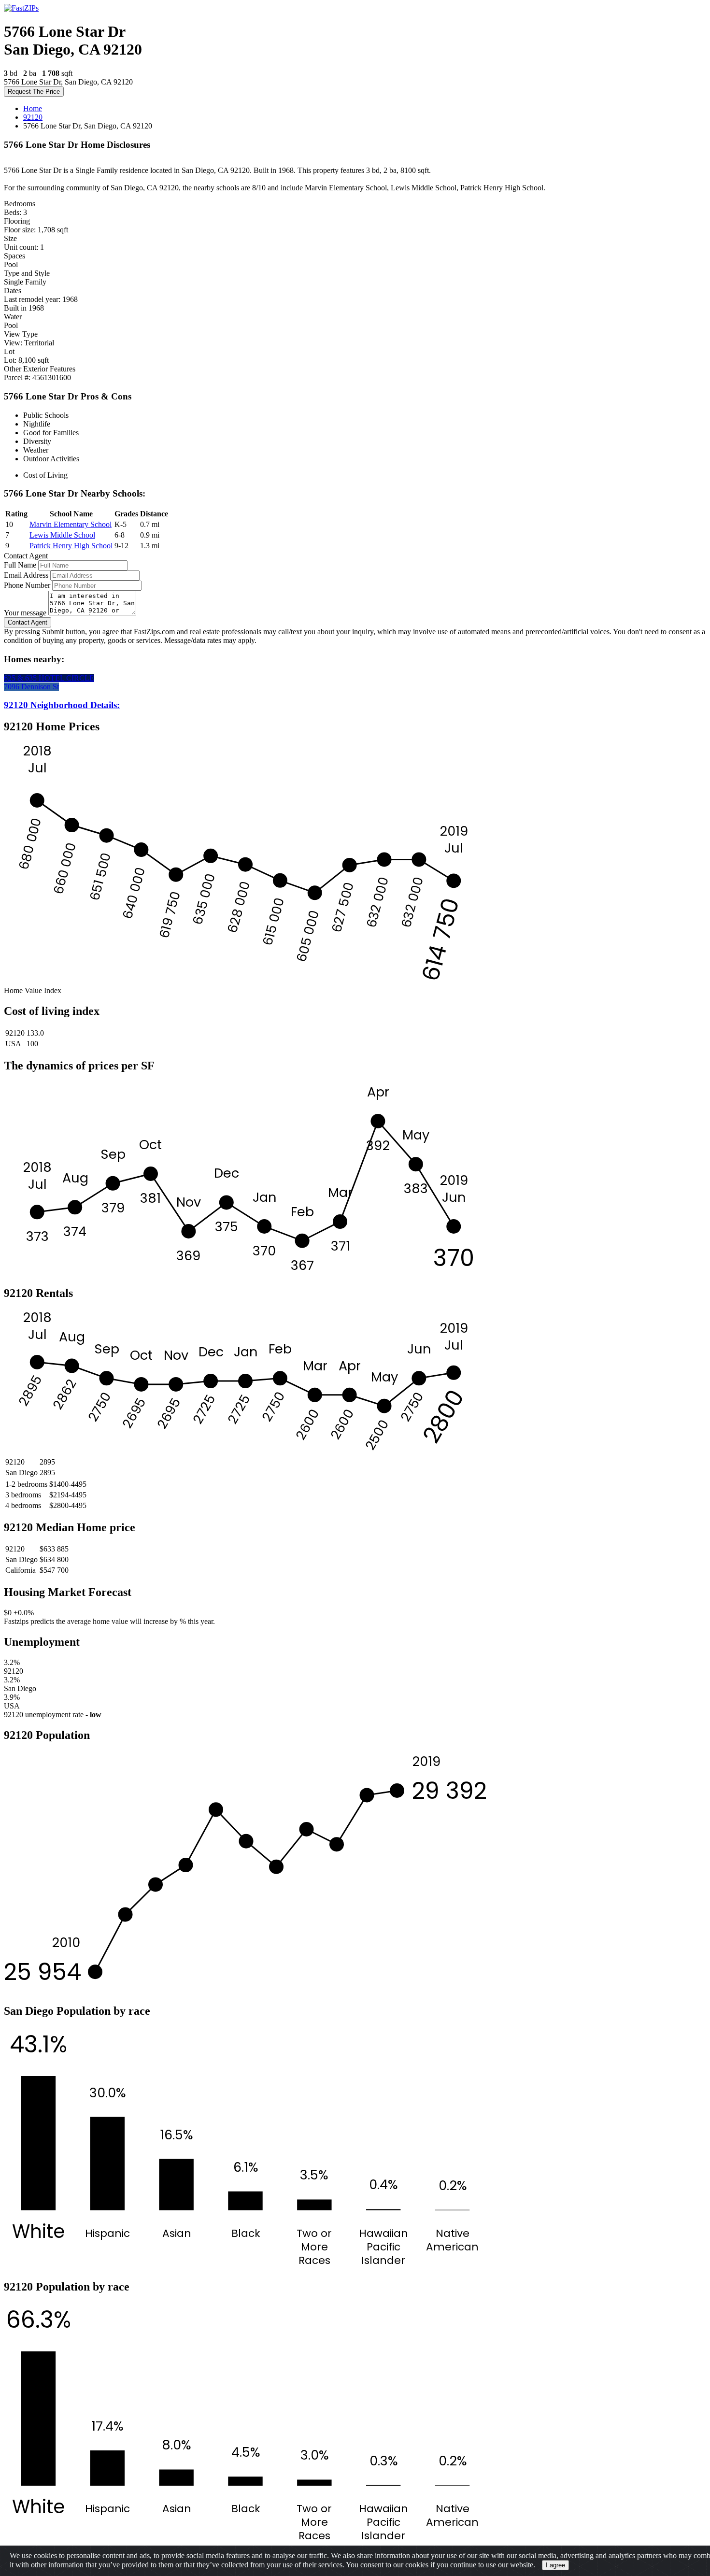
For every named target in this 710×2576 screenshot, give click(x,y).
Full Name (20, 565)
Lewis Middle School (62, 535)
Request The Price (34, 92)
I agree (555, 2565)
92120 (33, 117)
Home (33, 108)
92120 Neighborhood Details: (62, 705)
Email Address (26, 575)
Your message (25, 613)
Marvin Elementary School (71, 524)
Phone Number (27, 585)
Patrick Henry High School (71, 546)
